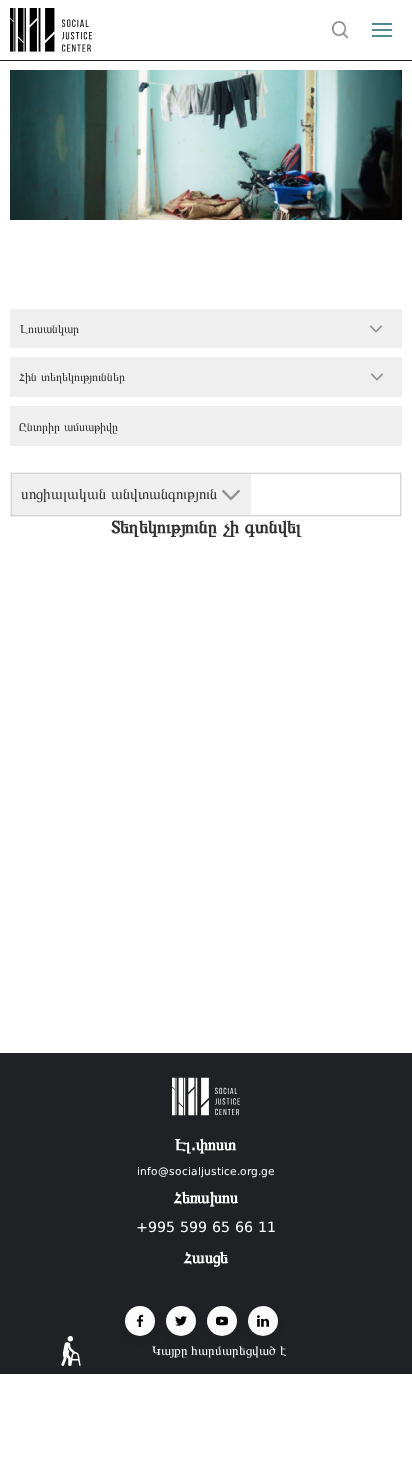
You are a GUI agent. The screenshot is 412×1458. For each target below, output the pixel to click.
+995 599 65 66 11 (206, 1227)
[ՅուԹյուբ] (222, 1321)
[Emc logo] (52, 46)
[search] (340, 30)
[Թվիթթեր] (181, 1321)
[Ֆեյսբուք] (140, 1321)
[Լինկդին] (263, 1321)
